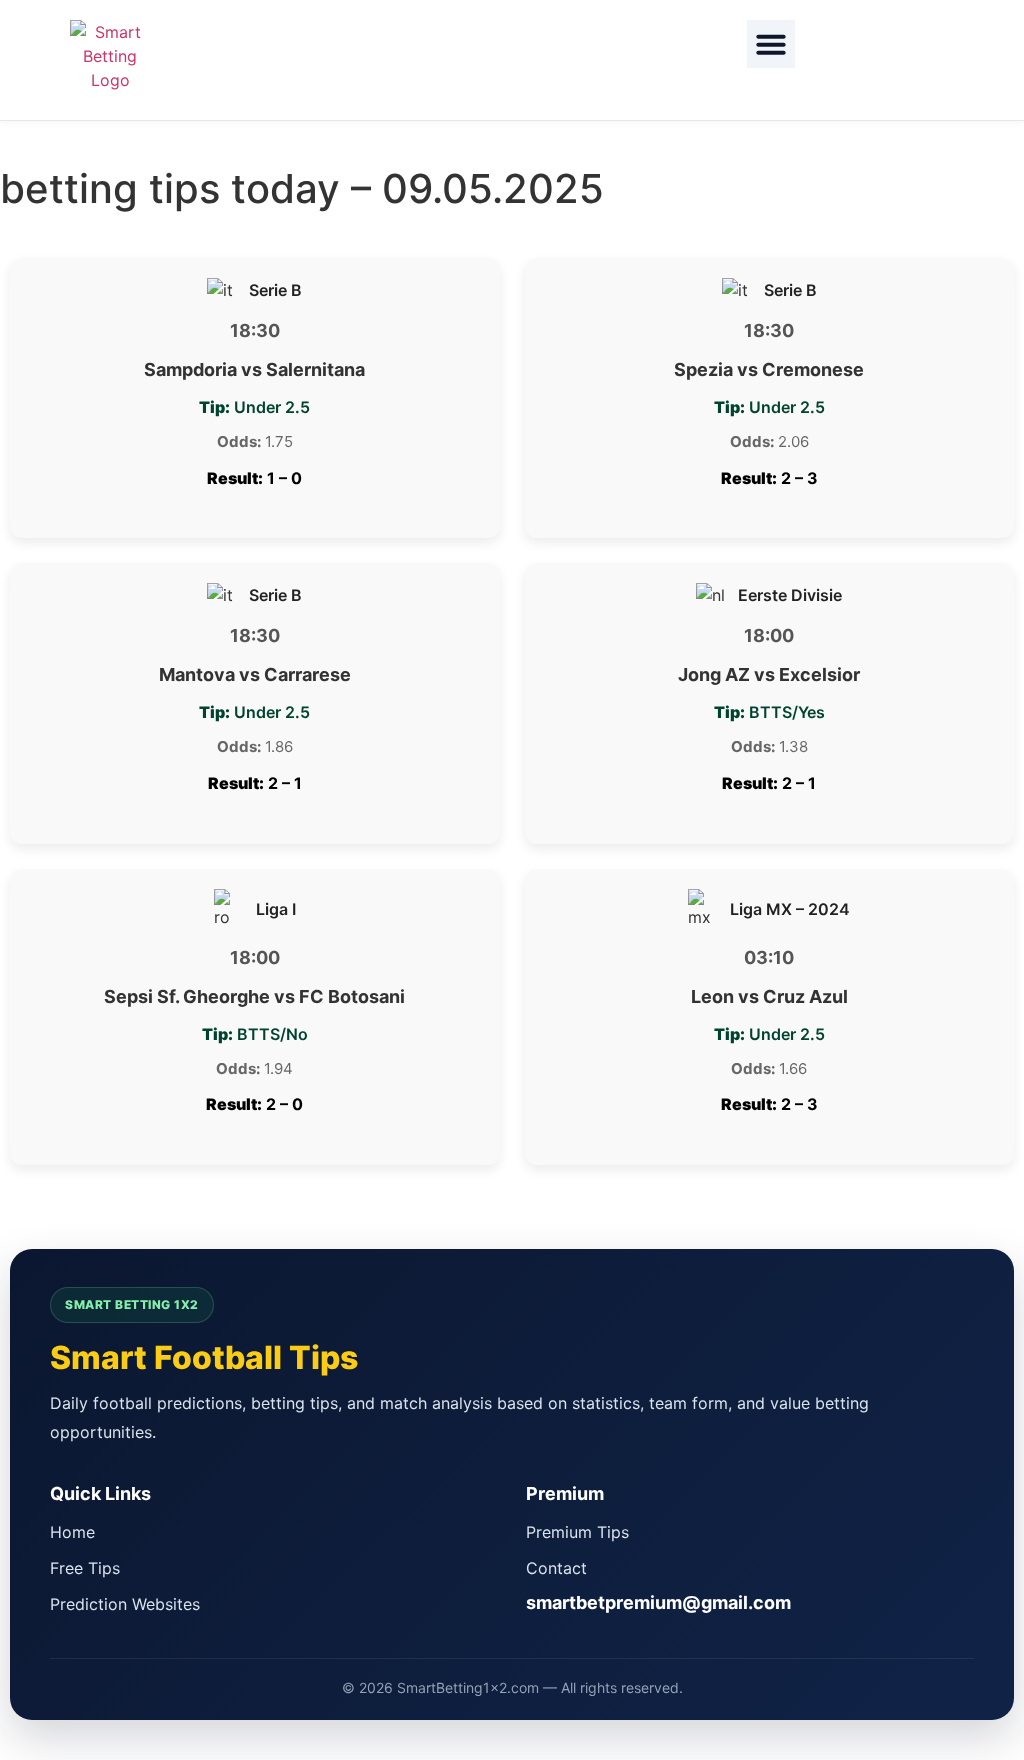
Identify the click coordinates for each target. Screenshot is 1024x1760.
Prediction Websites (125, 1604)
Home (72, 1532)
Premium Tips (577, 1532)
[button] (771, 44)
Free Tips (85, 1568)
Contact (556, 1568)
